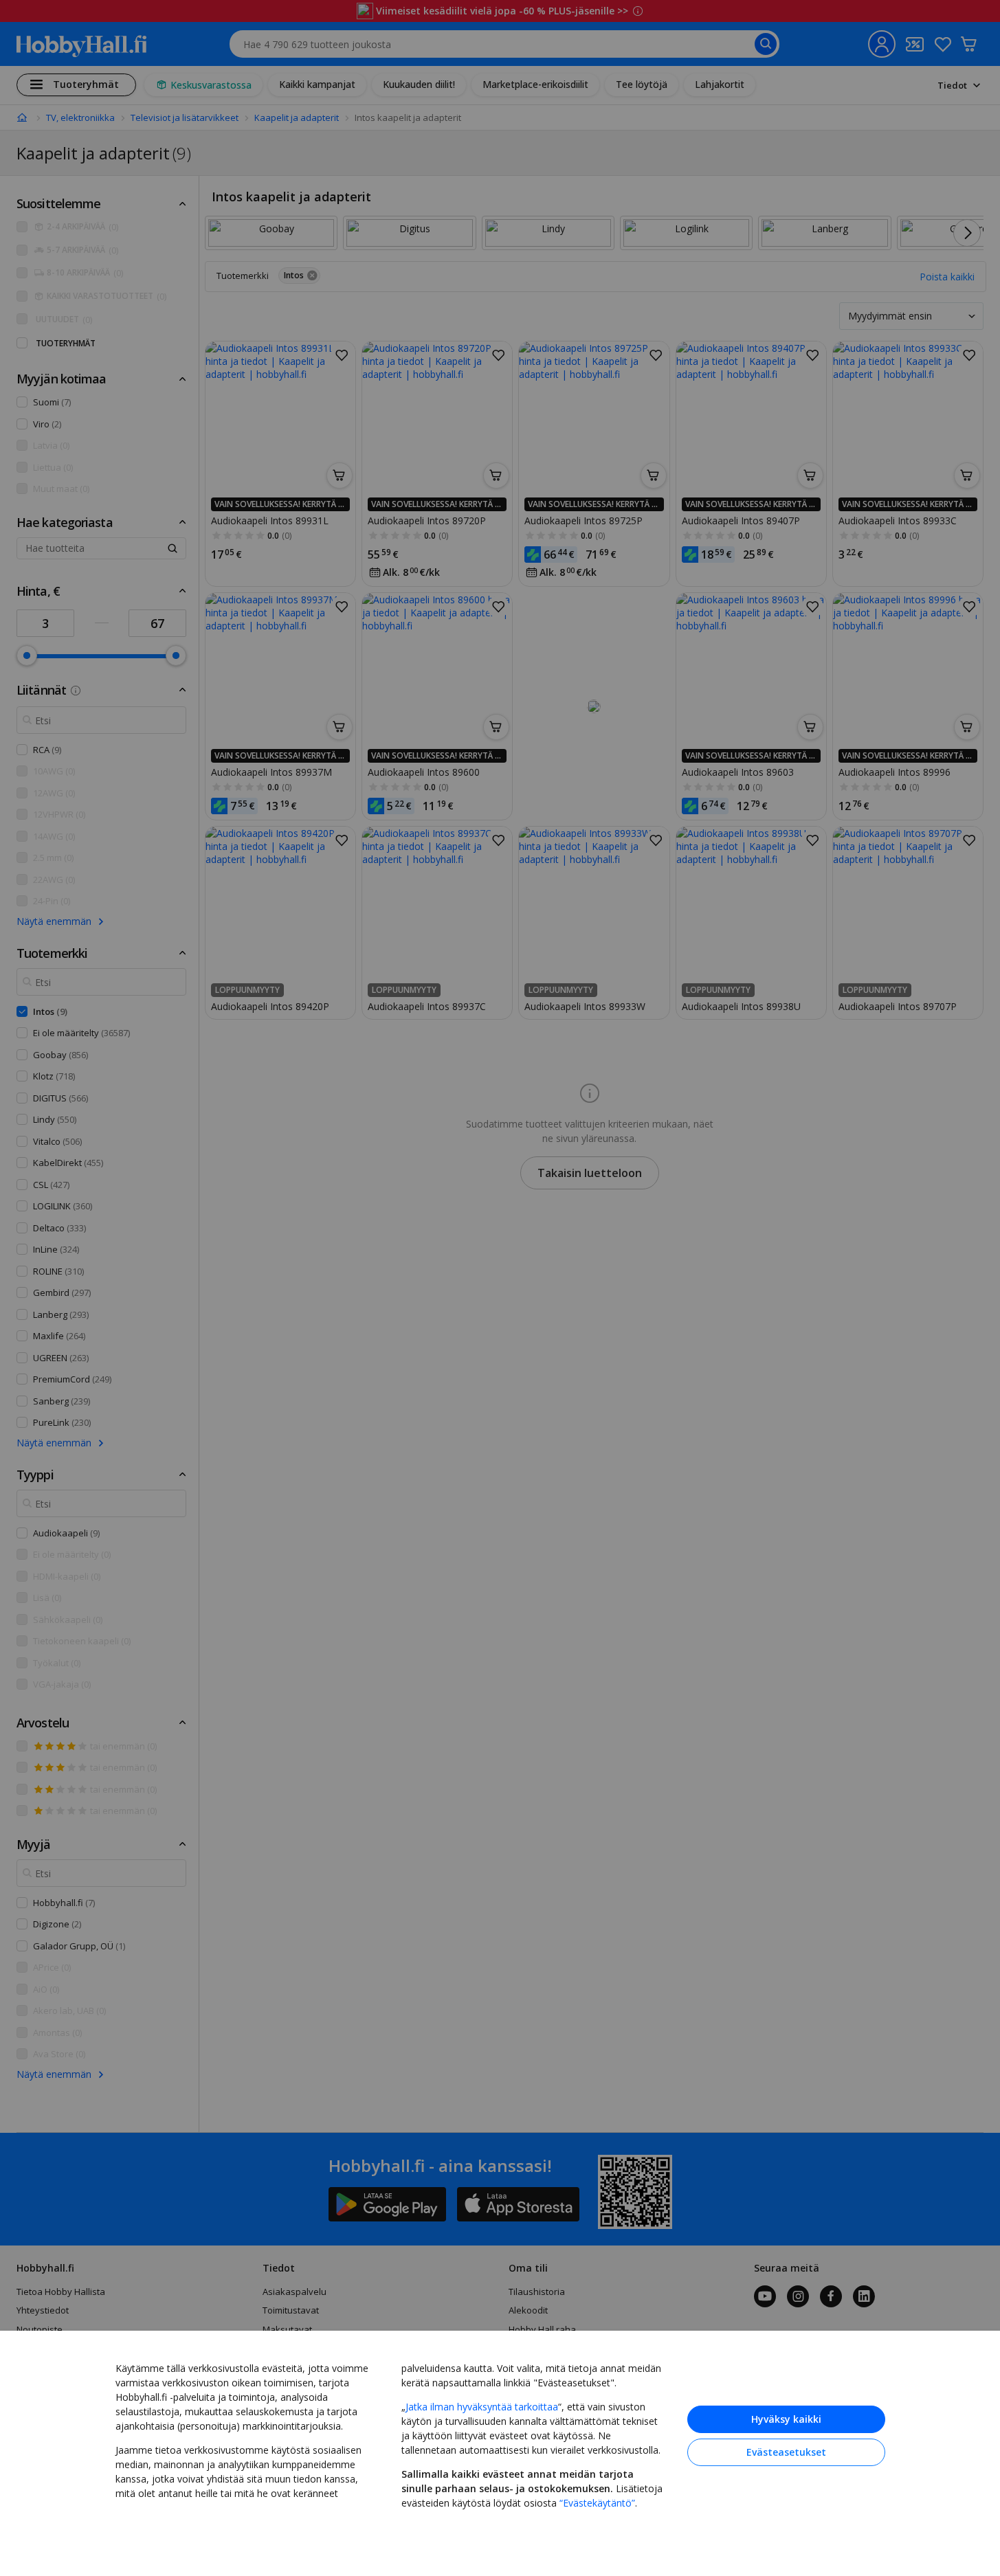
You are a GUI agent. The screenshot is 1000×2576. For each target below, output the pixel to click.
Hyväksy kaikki (786, 2419)
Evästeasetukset (786, 2452)
